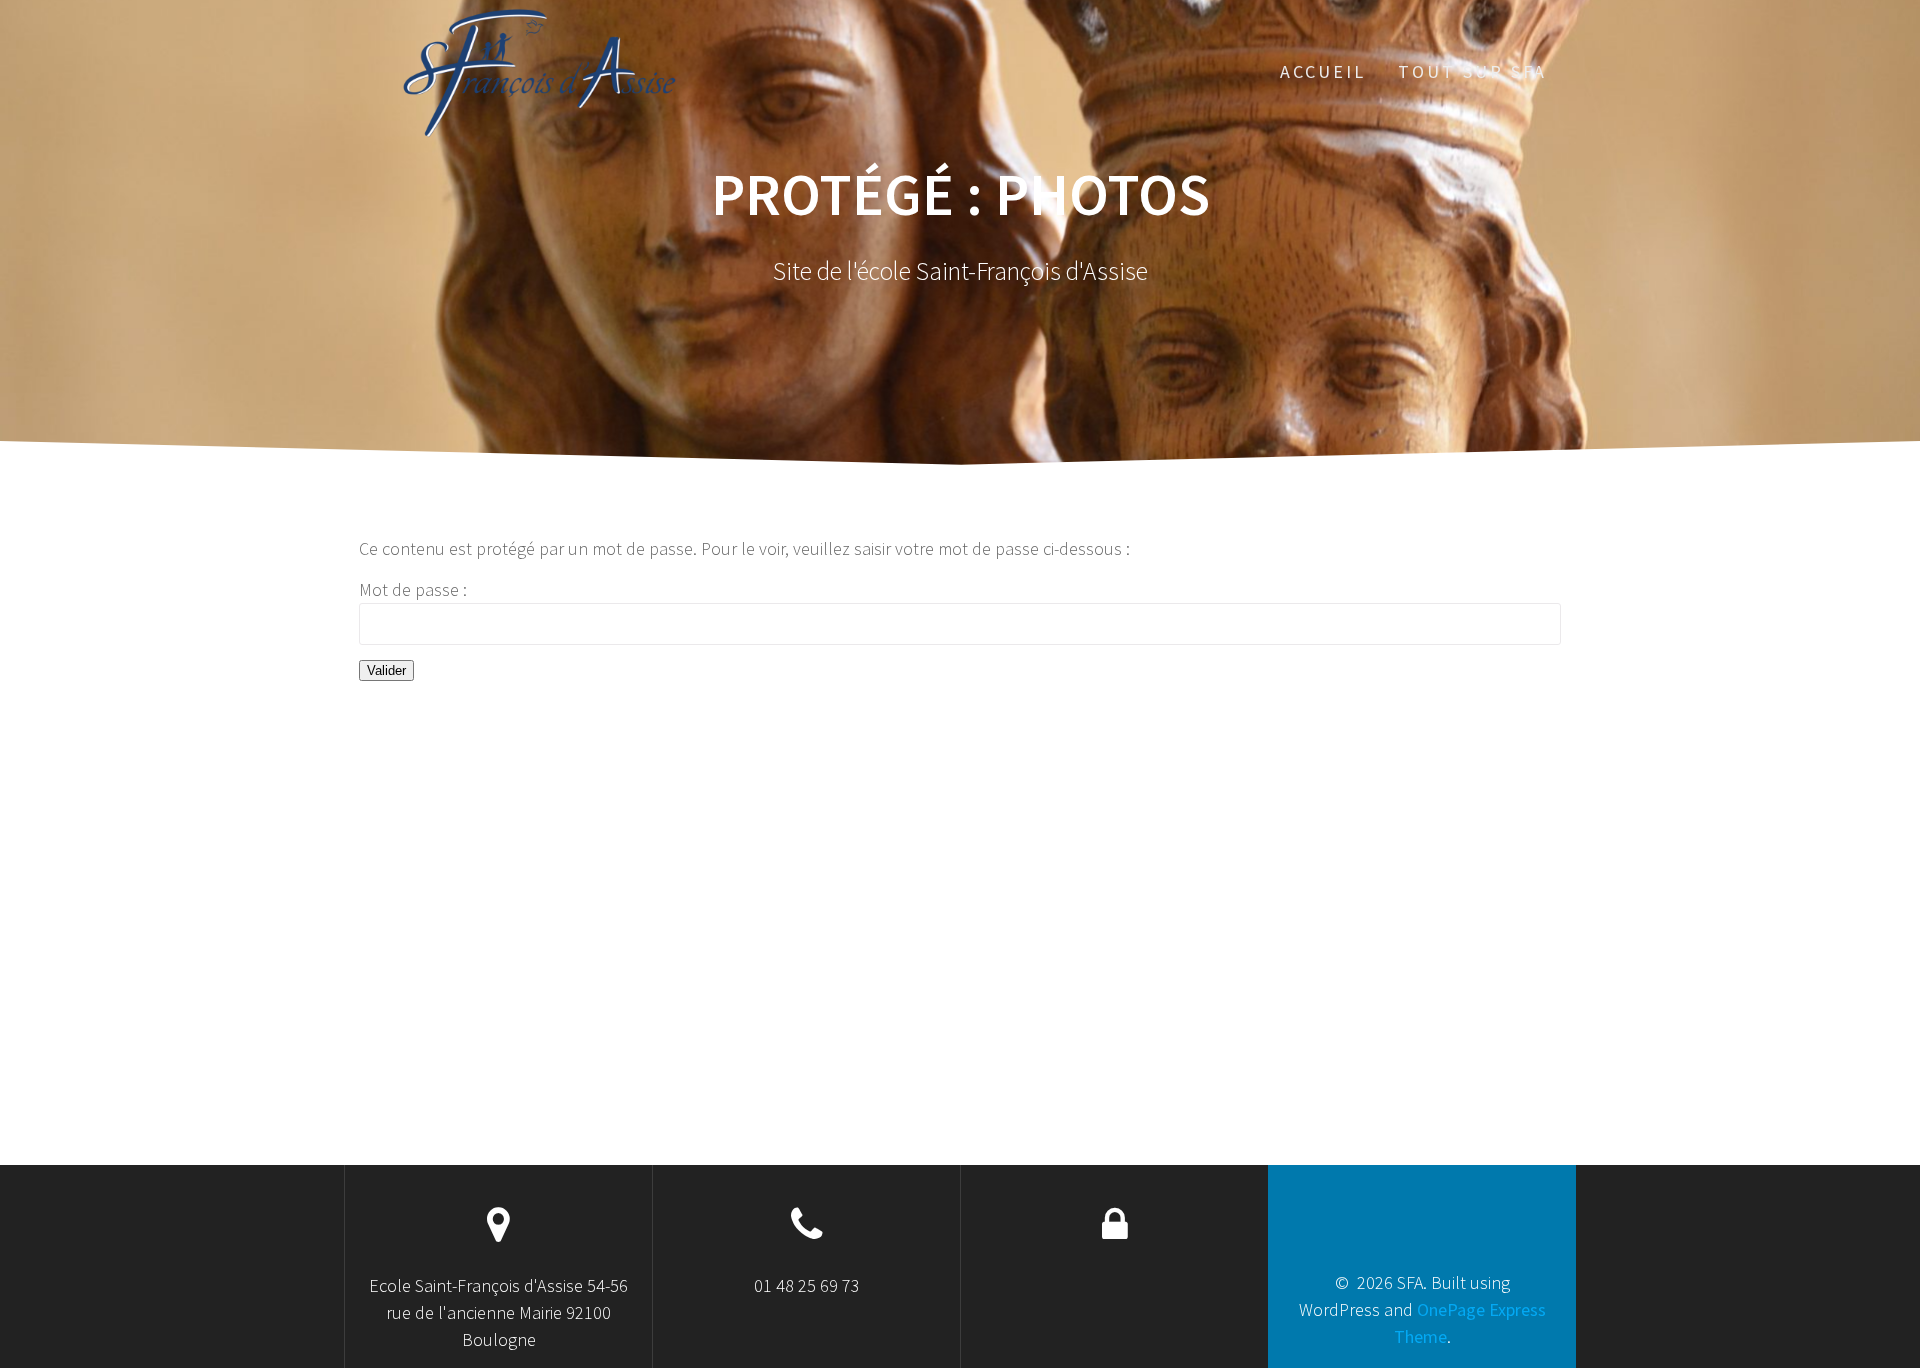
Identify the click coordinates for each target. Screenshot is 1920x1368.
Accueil (1323, 71)
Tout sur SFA (1472, 71)
